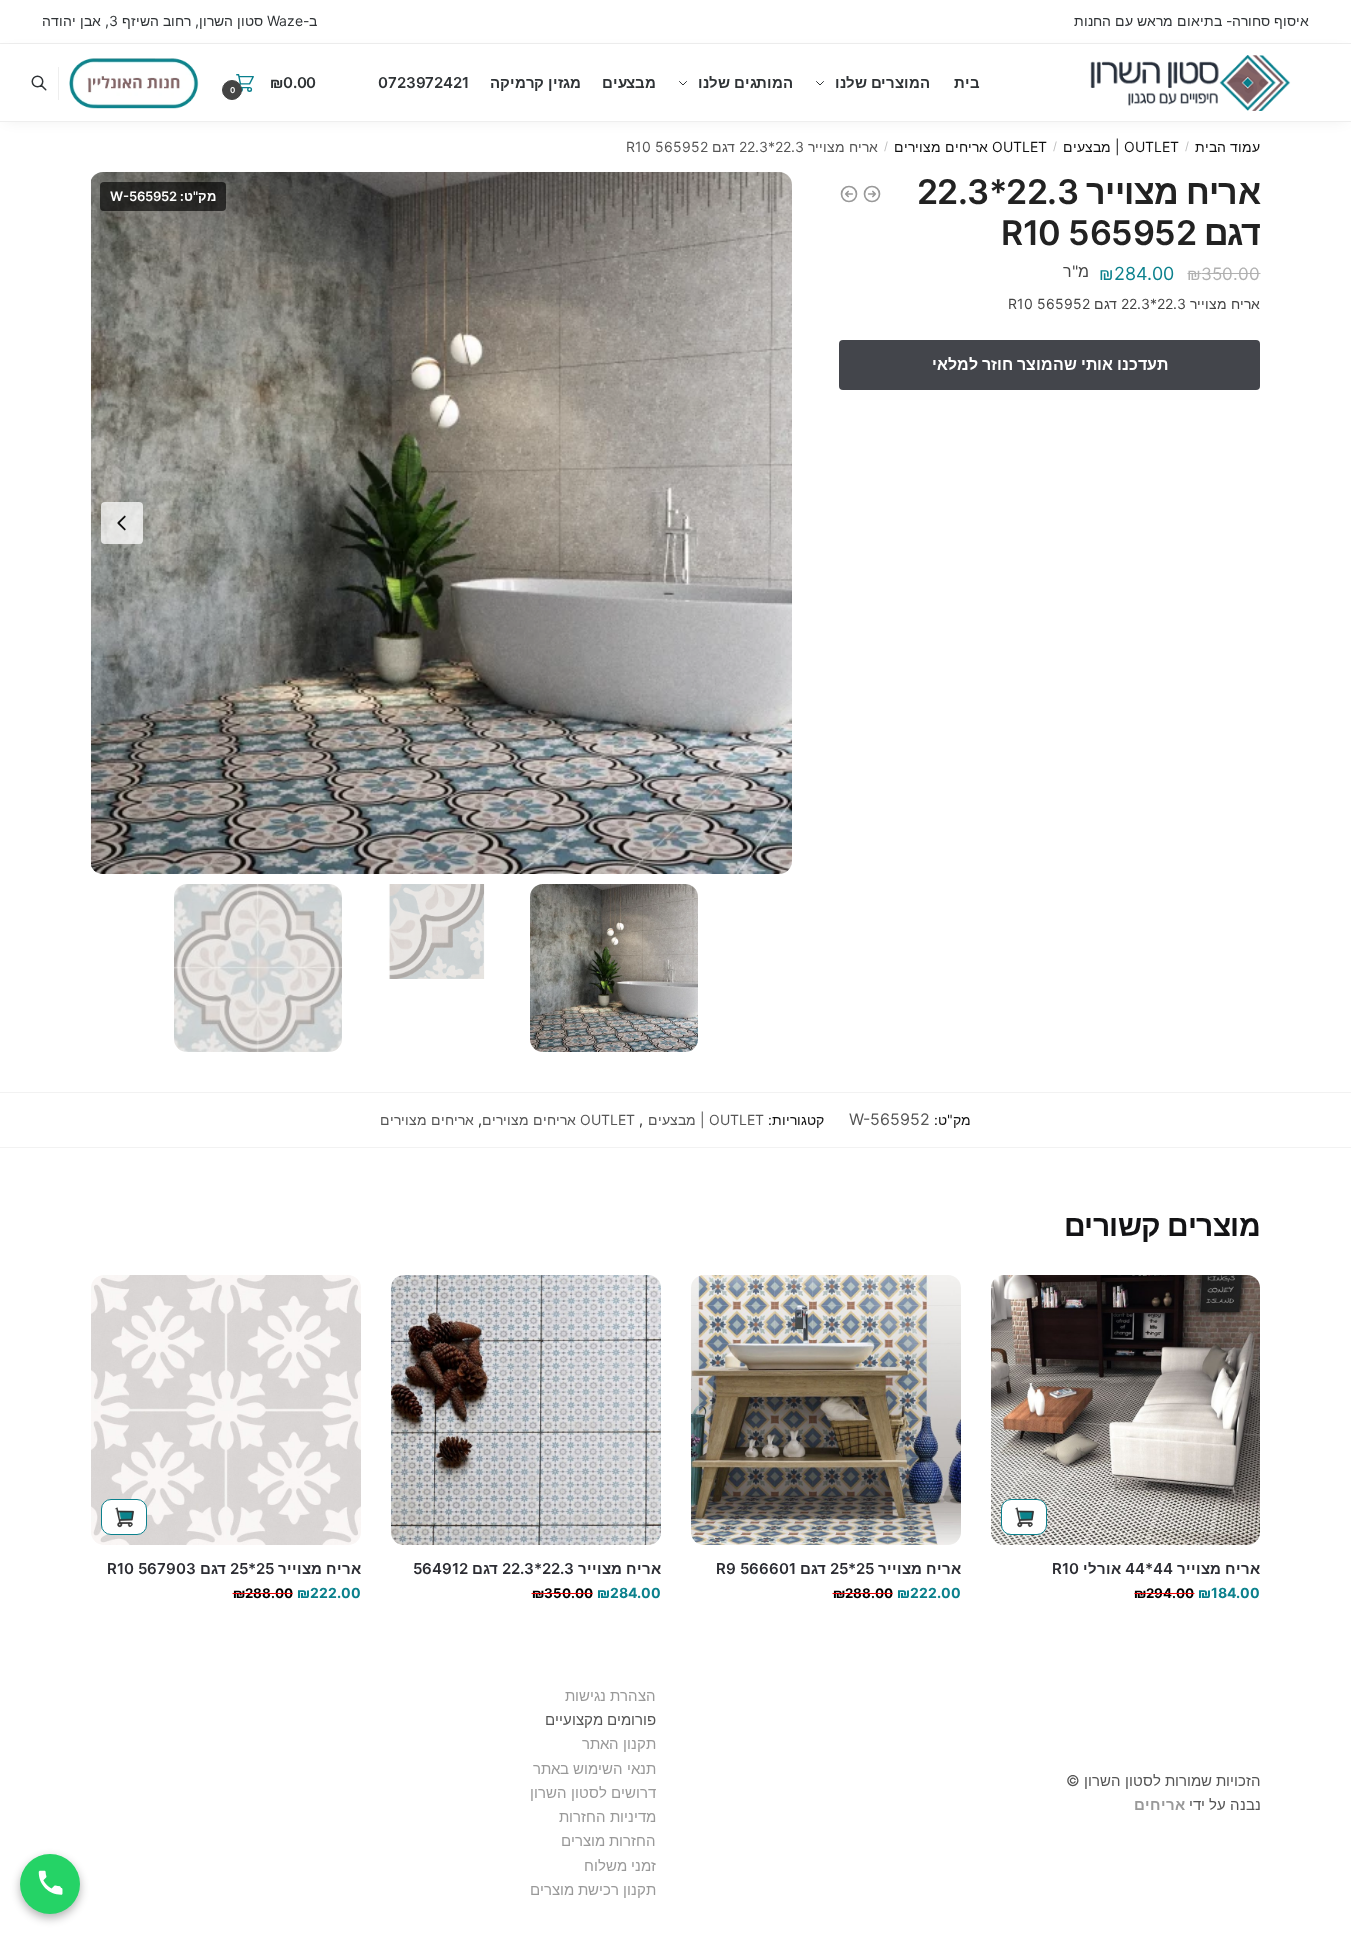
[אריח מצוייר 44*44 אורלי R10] (1126, 1410)
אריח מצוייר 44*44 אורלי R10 (1156, 1568)
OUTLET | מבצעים (1121, 146)
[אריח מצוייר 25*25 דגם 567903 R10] (226, 1410)
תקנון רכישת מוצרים (593, 1889)
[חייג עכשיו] (50, 1884)
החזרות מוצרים (606, 1840)
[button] (122, 523)
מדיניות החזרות (607, 1816)
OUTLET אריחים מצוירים (970, 146)
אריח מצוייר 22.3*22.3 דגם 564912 (537, 1568)
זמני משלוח (620, 1865)
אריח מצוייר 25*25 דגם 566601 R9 (838, 1568)
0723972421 (423, 82)
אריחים (1159, 1804)
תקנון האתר (619, 1743)
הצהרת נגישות (610, 1695)
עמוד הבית (1227, 146)
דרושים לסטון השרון (593, 1792)
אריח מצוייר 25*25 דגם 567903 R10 (234, 1568)
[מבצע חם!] (134, 83)
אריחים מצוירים (427, 1119)
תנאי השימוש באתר (594, 1768)
